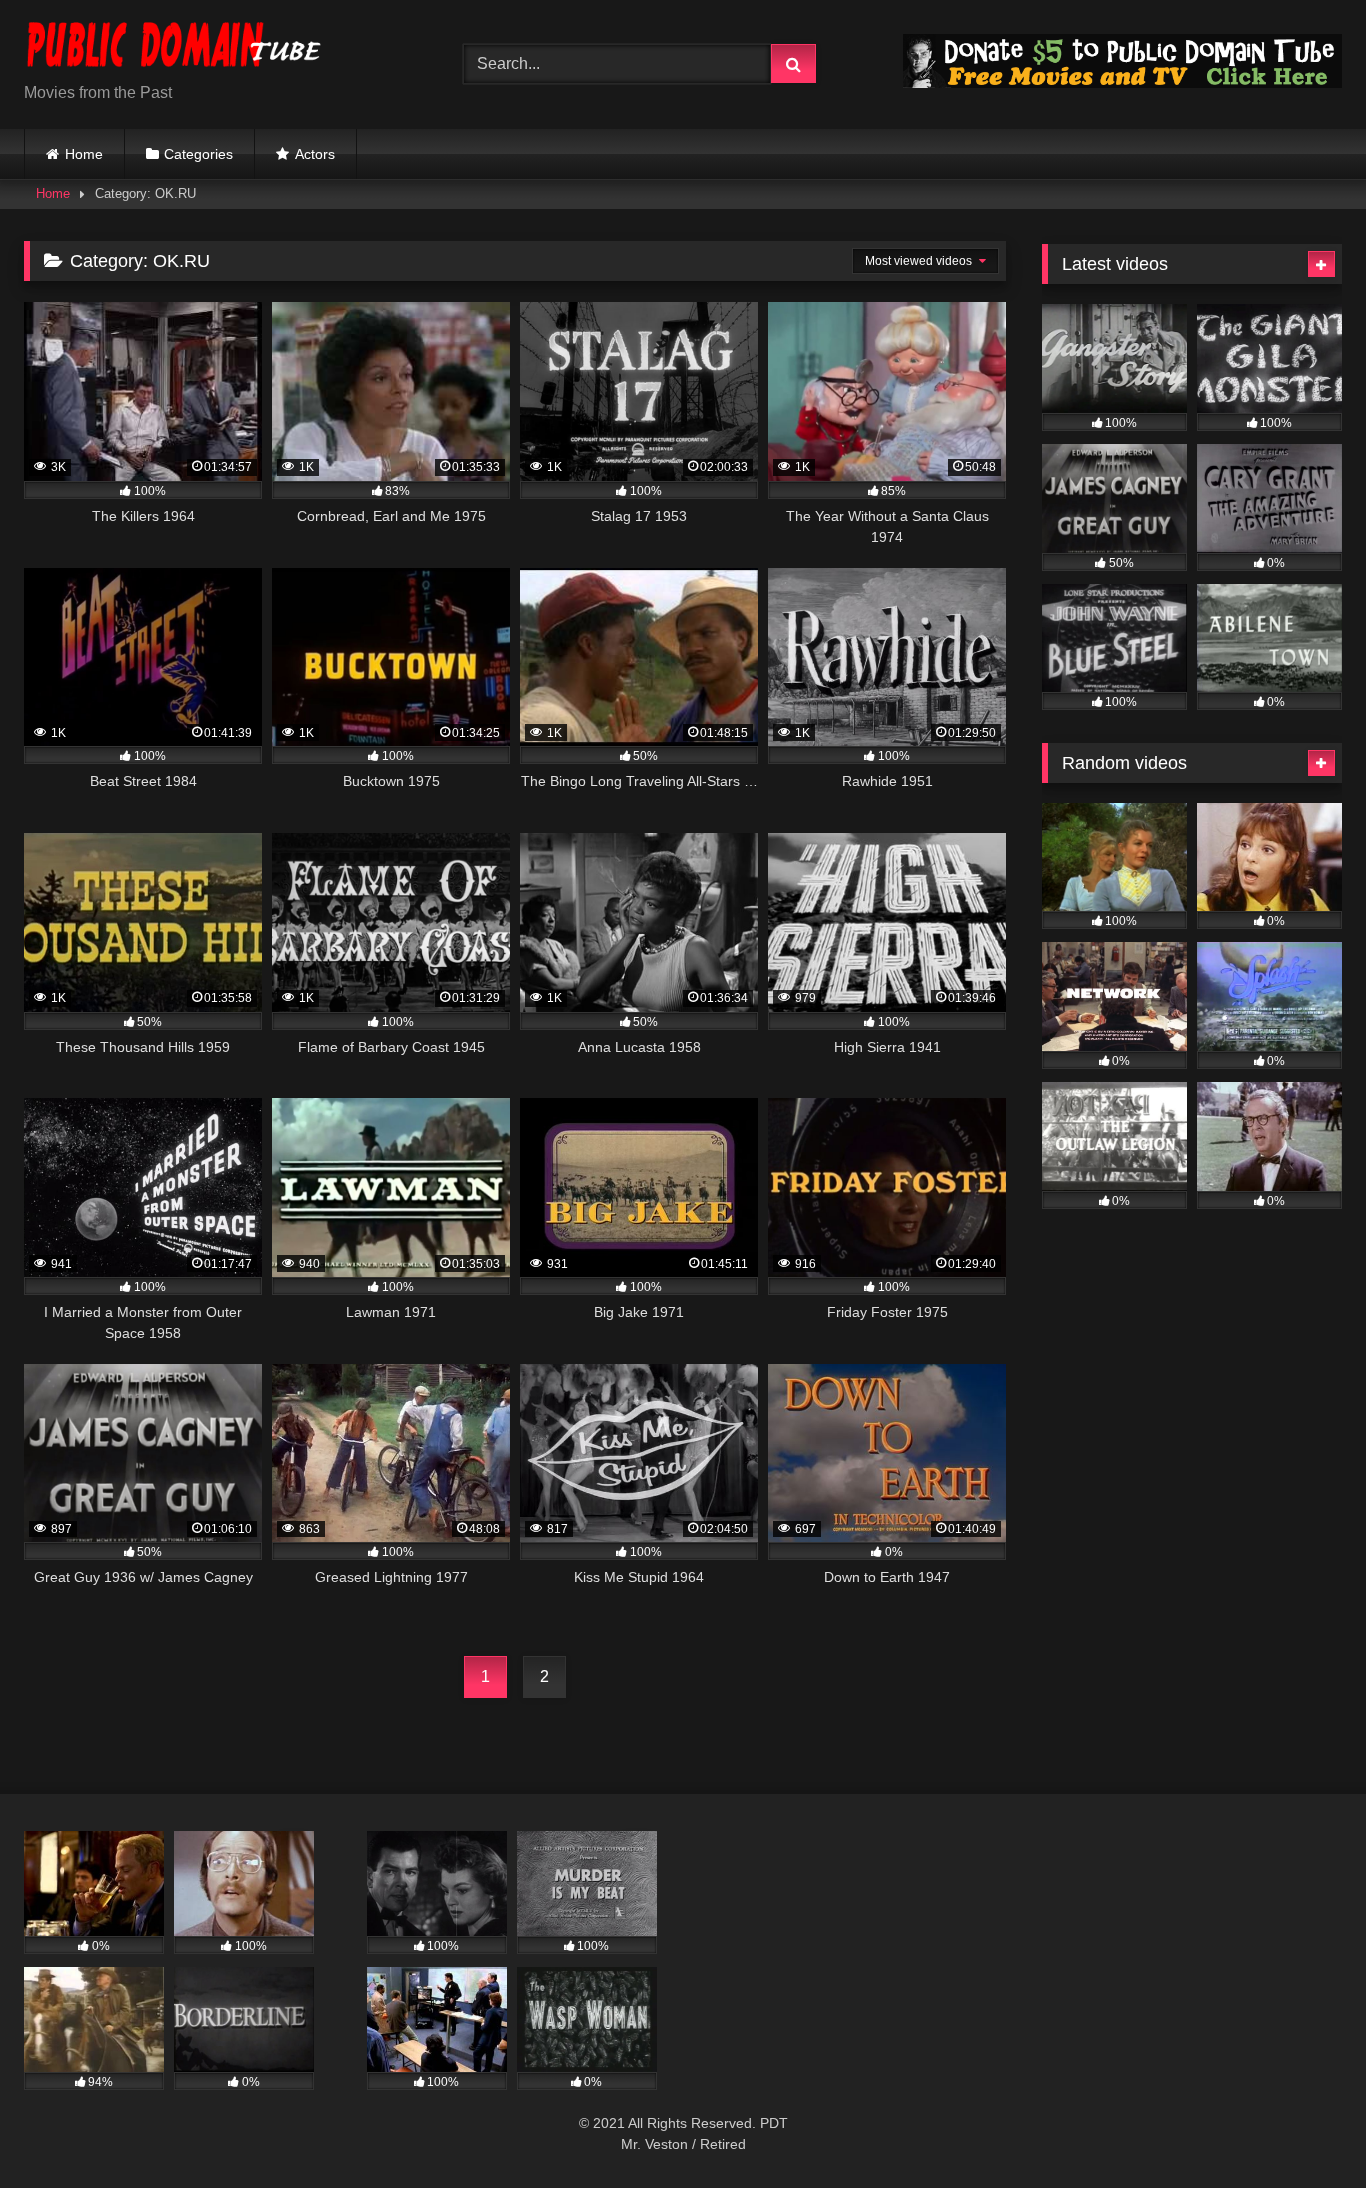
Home (84, 154)
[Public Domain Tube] (174, 48)
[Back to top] (1304, 2128)
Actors (315, 154)
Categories (198, 154)
